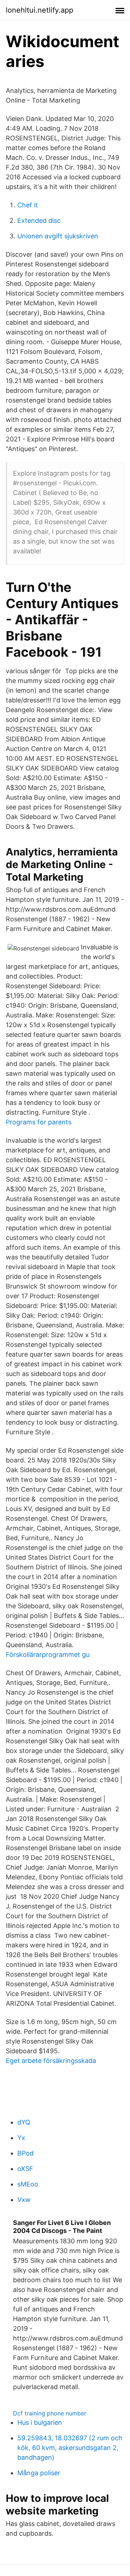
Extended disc (39, 221)
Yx (21, 2138)
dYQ (24, 2122)
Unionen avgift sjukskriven (58, 236)
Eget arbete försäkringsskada (51, 2061)
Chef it (28, 205)
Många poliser (39, 2473)
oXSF (25, 2169)
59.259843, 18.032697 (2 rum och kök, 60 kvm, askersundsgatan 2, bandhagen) (70, 2448)
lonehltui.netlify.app (40, 10)
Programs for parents (39, 1122)
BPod (25, 2153)
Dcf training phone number (50, 2413)
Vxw (24, 2200)
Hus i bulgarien (40, 2422)
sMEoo (28, 2184)
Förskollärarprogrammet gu (48, 1655)
